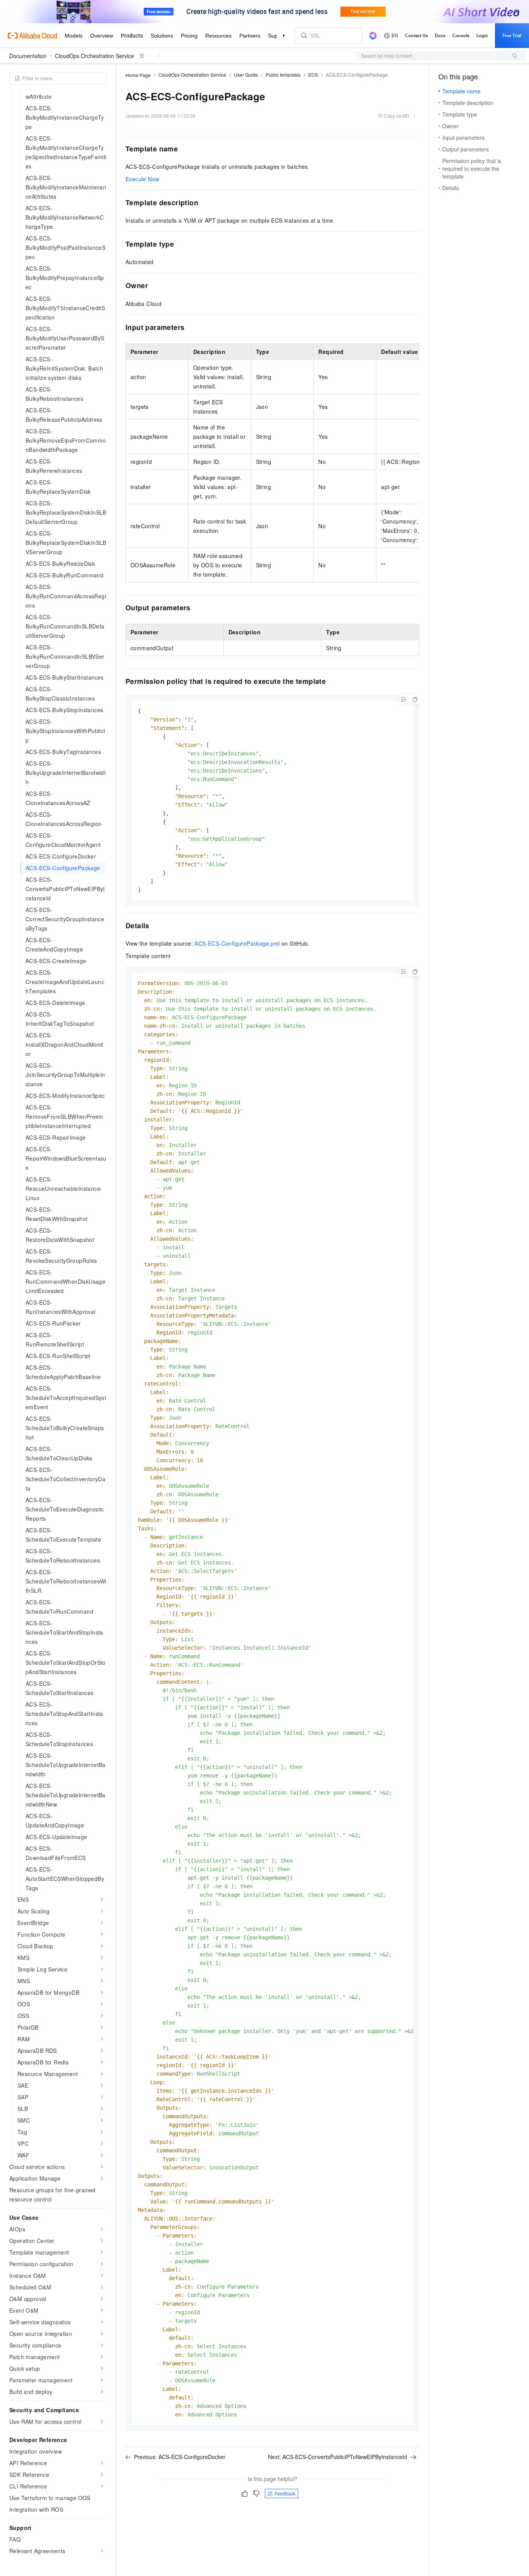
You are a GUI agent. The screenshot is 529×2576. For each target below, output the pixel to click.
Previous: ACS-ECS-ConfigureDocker (180, 2457)
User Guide (246, 75)
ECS (313, 75)
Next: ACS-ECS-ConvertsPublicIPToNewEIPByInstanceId (337, 2457)
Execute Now (142, 179)
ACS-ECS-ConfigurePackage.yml (237, 943)
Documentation (28, 56)
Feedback (285, 2493)
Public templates (283, 75)
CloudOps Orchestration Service (94, 56)
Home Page (138, 75)
